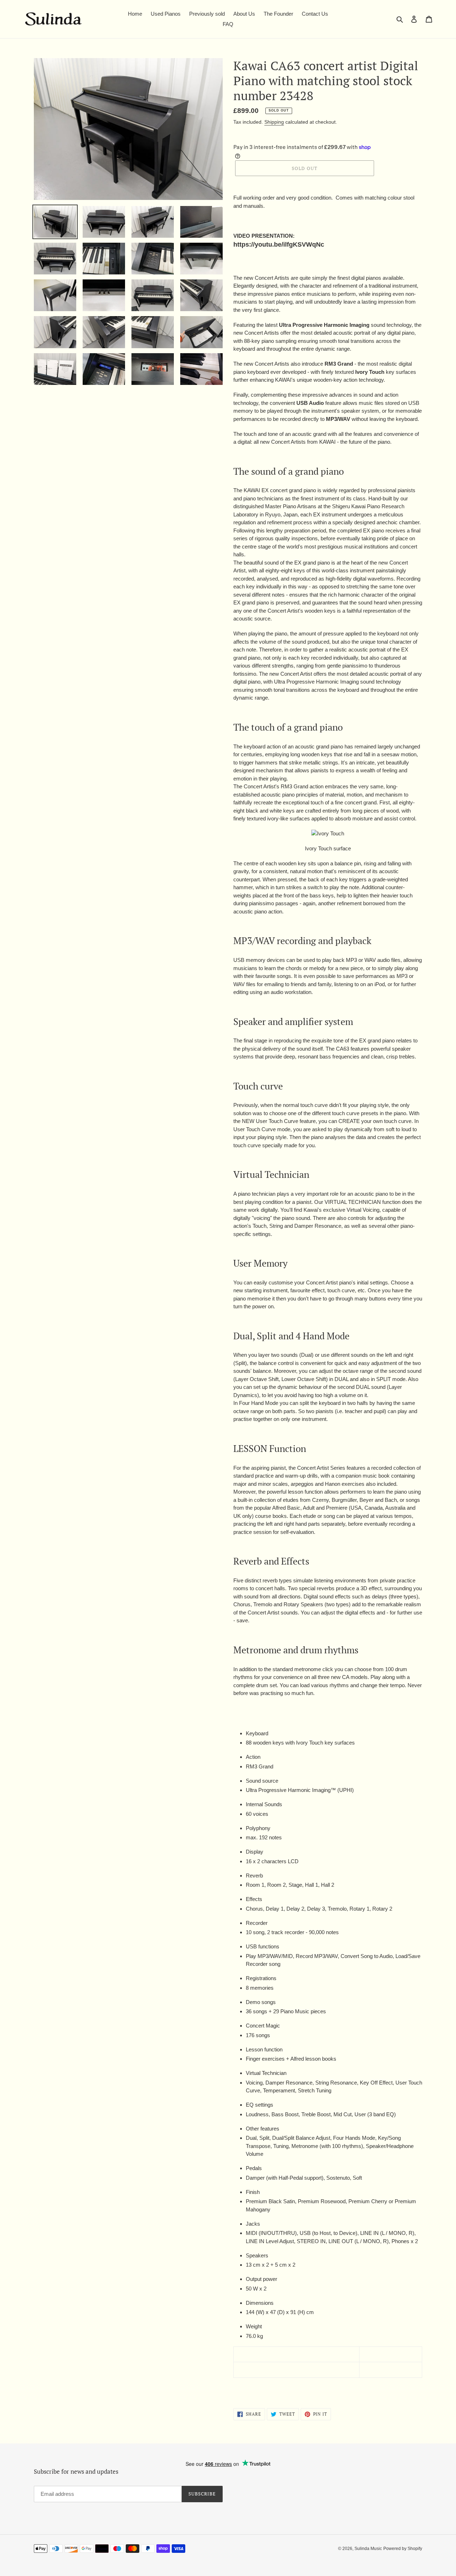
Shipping (274, 122)
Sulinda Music (368, 2549)
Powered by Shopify (403, 2549)
